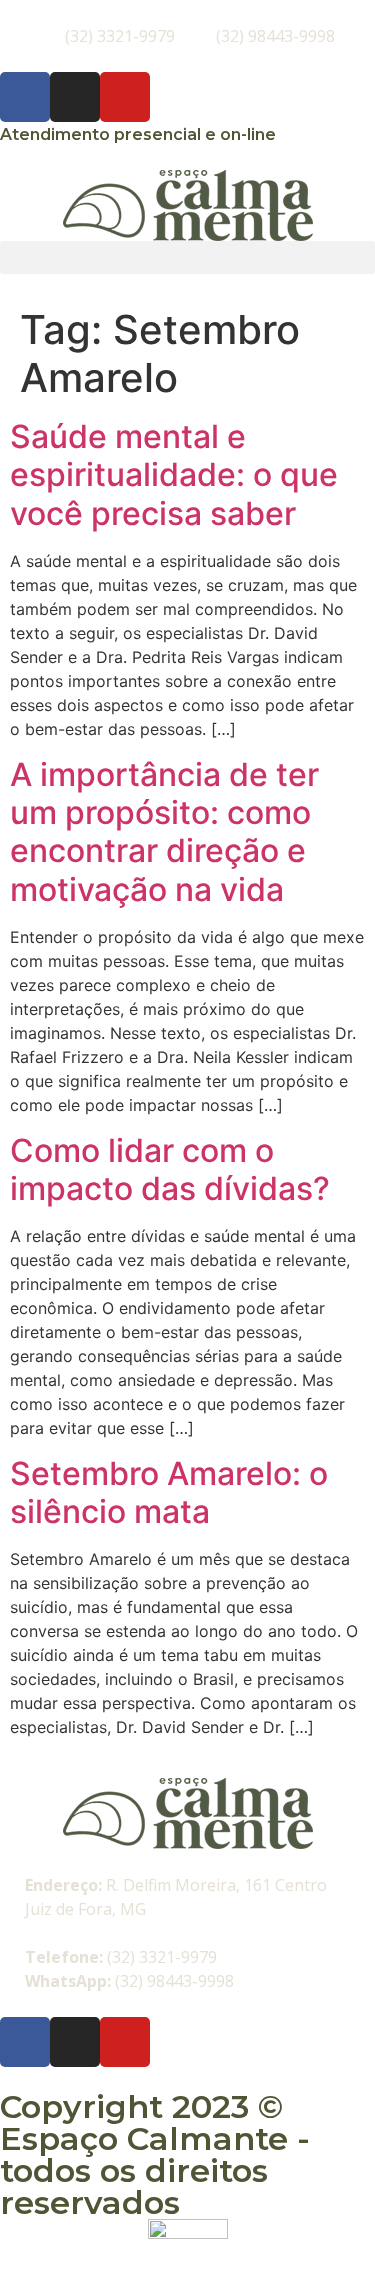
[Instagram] (75, 97)
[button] (187, 257)
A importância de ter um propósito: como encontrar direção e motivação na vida (164, 832)
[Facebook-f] (25, 97)
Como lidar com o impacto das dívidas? (170, 1169)
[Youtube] (125, 97)
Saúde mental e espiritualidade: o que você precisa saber (174, 475)
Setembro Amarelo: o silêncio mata (169, 1492)
